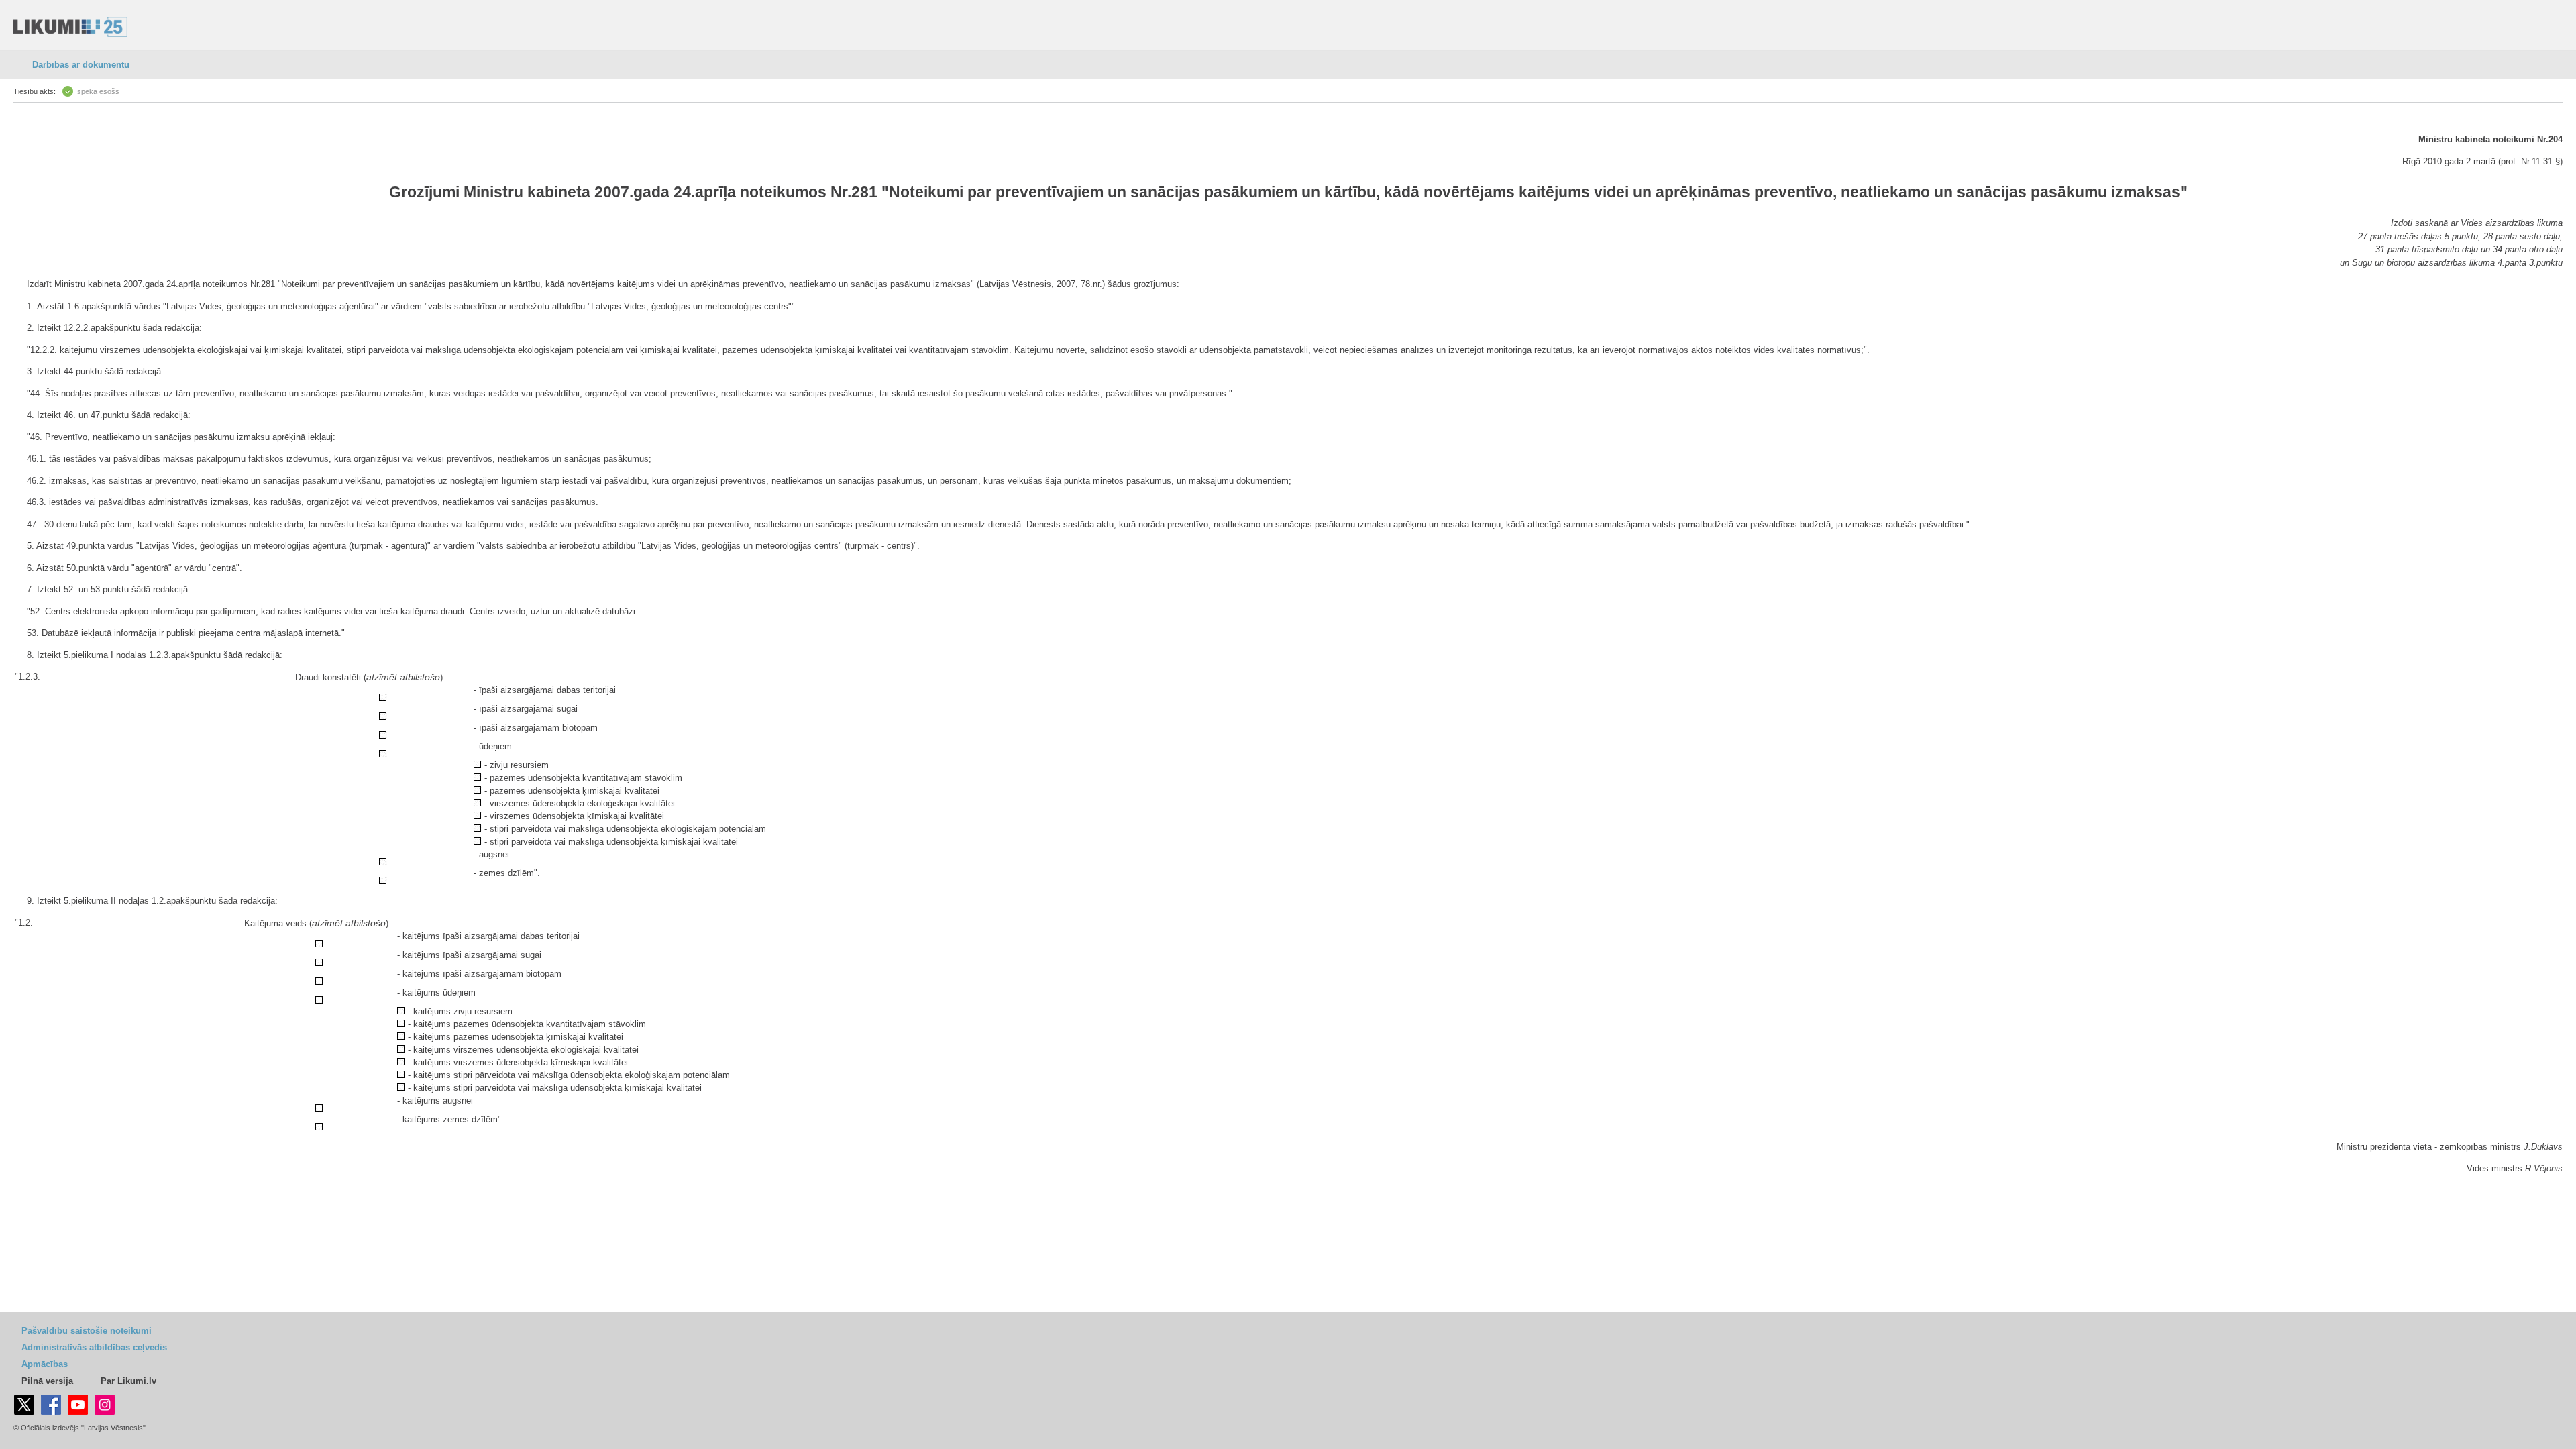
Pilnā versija (47, 1381)
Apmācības (45, 1364)
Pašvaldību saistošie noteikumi (87, 1331)
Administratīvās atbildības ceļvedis (94, 1347)
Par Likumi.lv (128, 1381)
